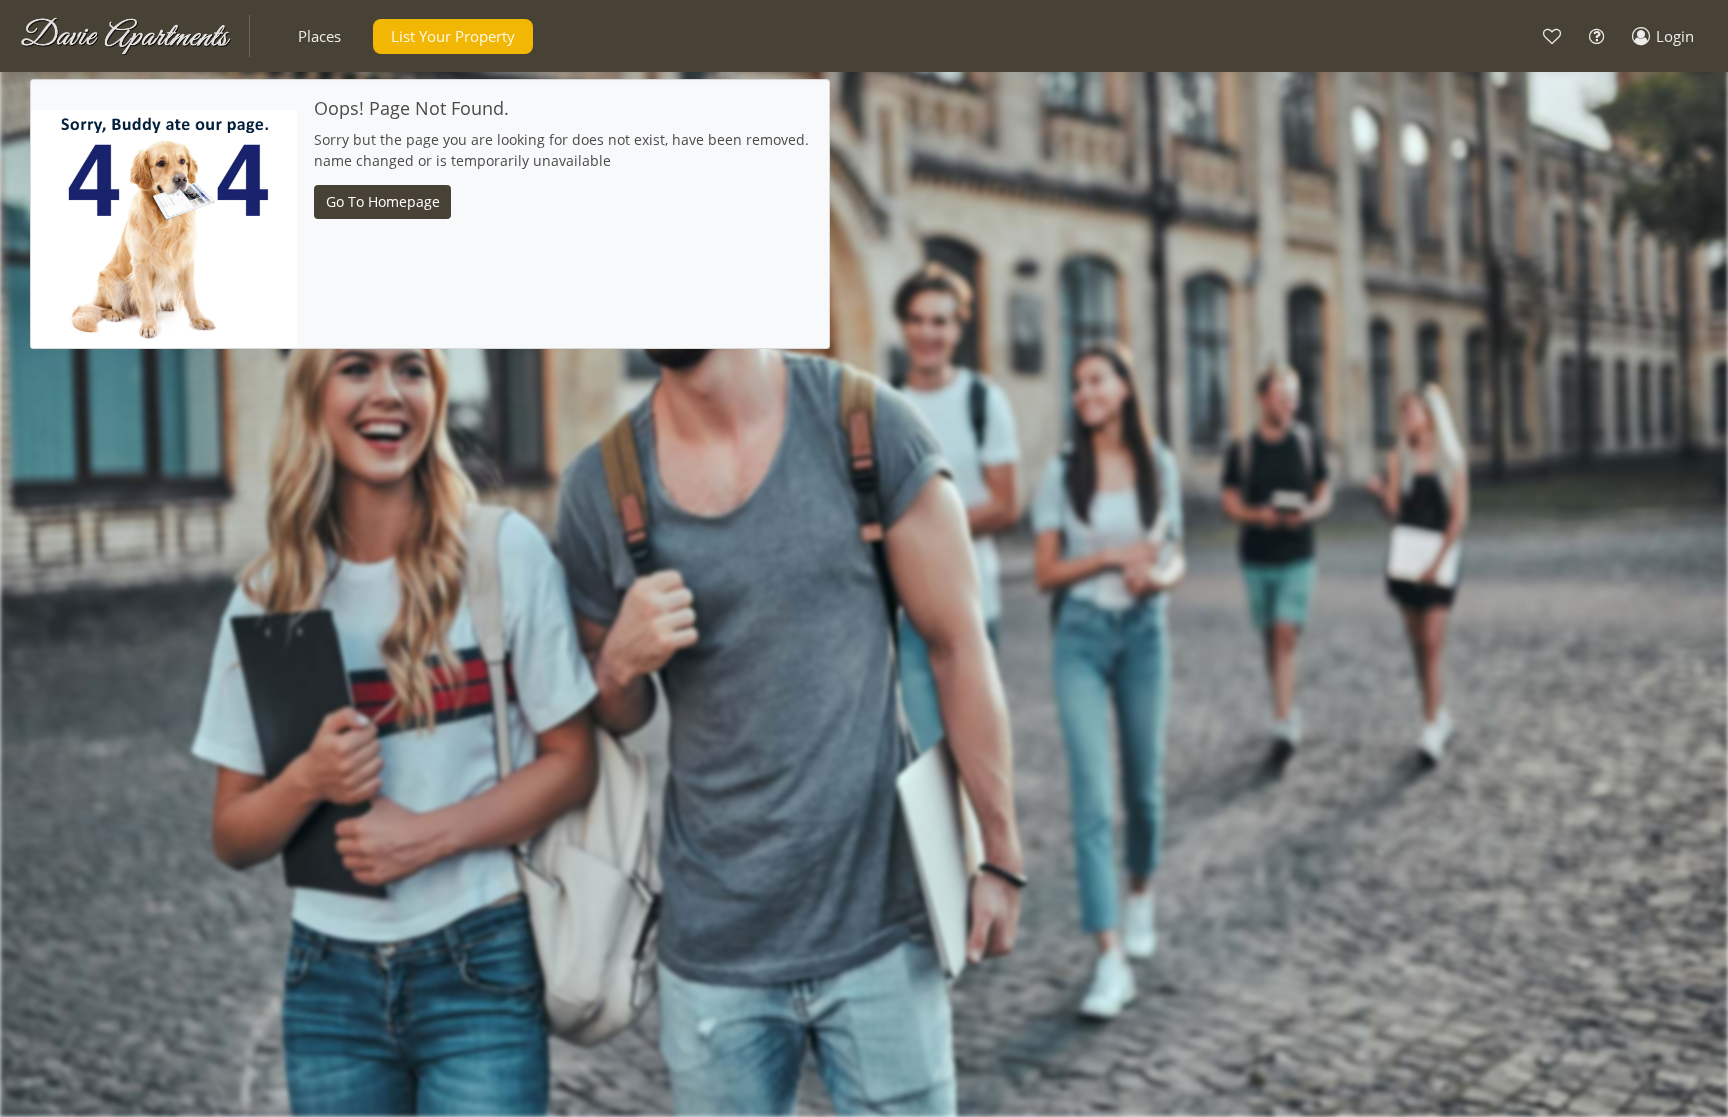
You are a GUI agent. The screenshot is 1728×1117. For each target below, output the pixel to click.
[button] (319, 36)
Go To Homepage (383, 201)
